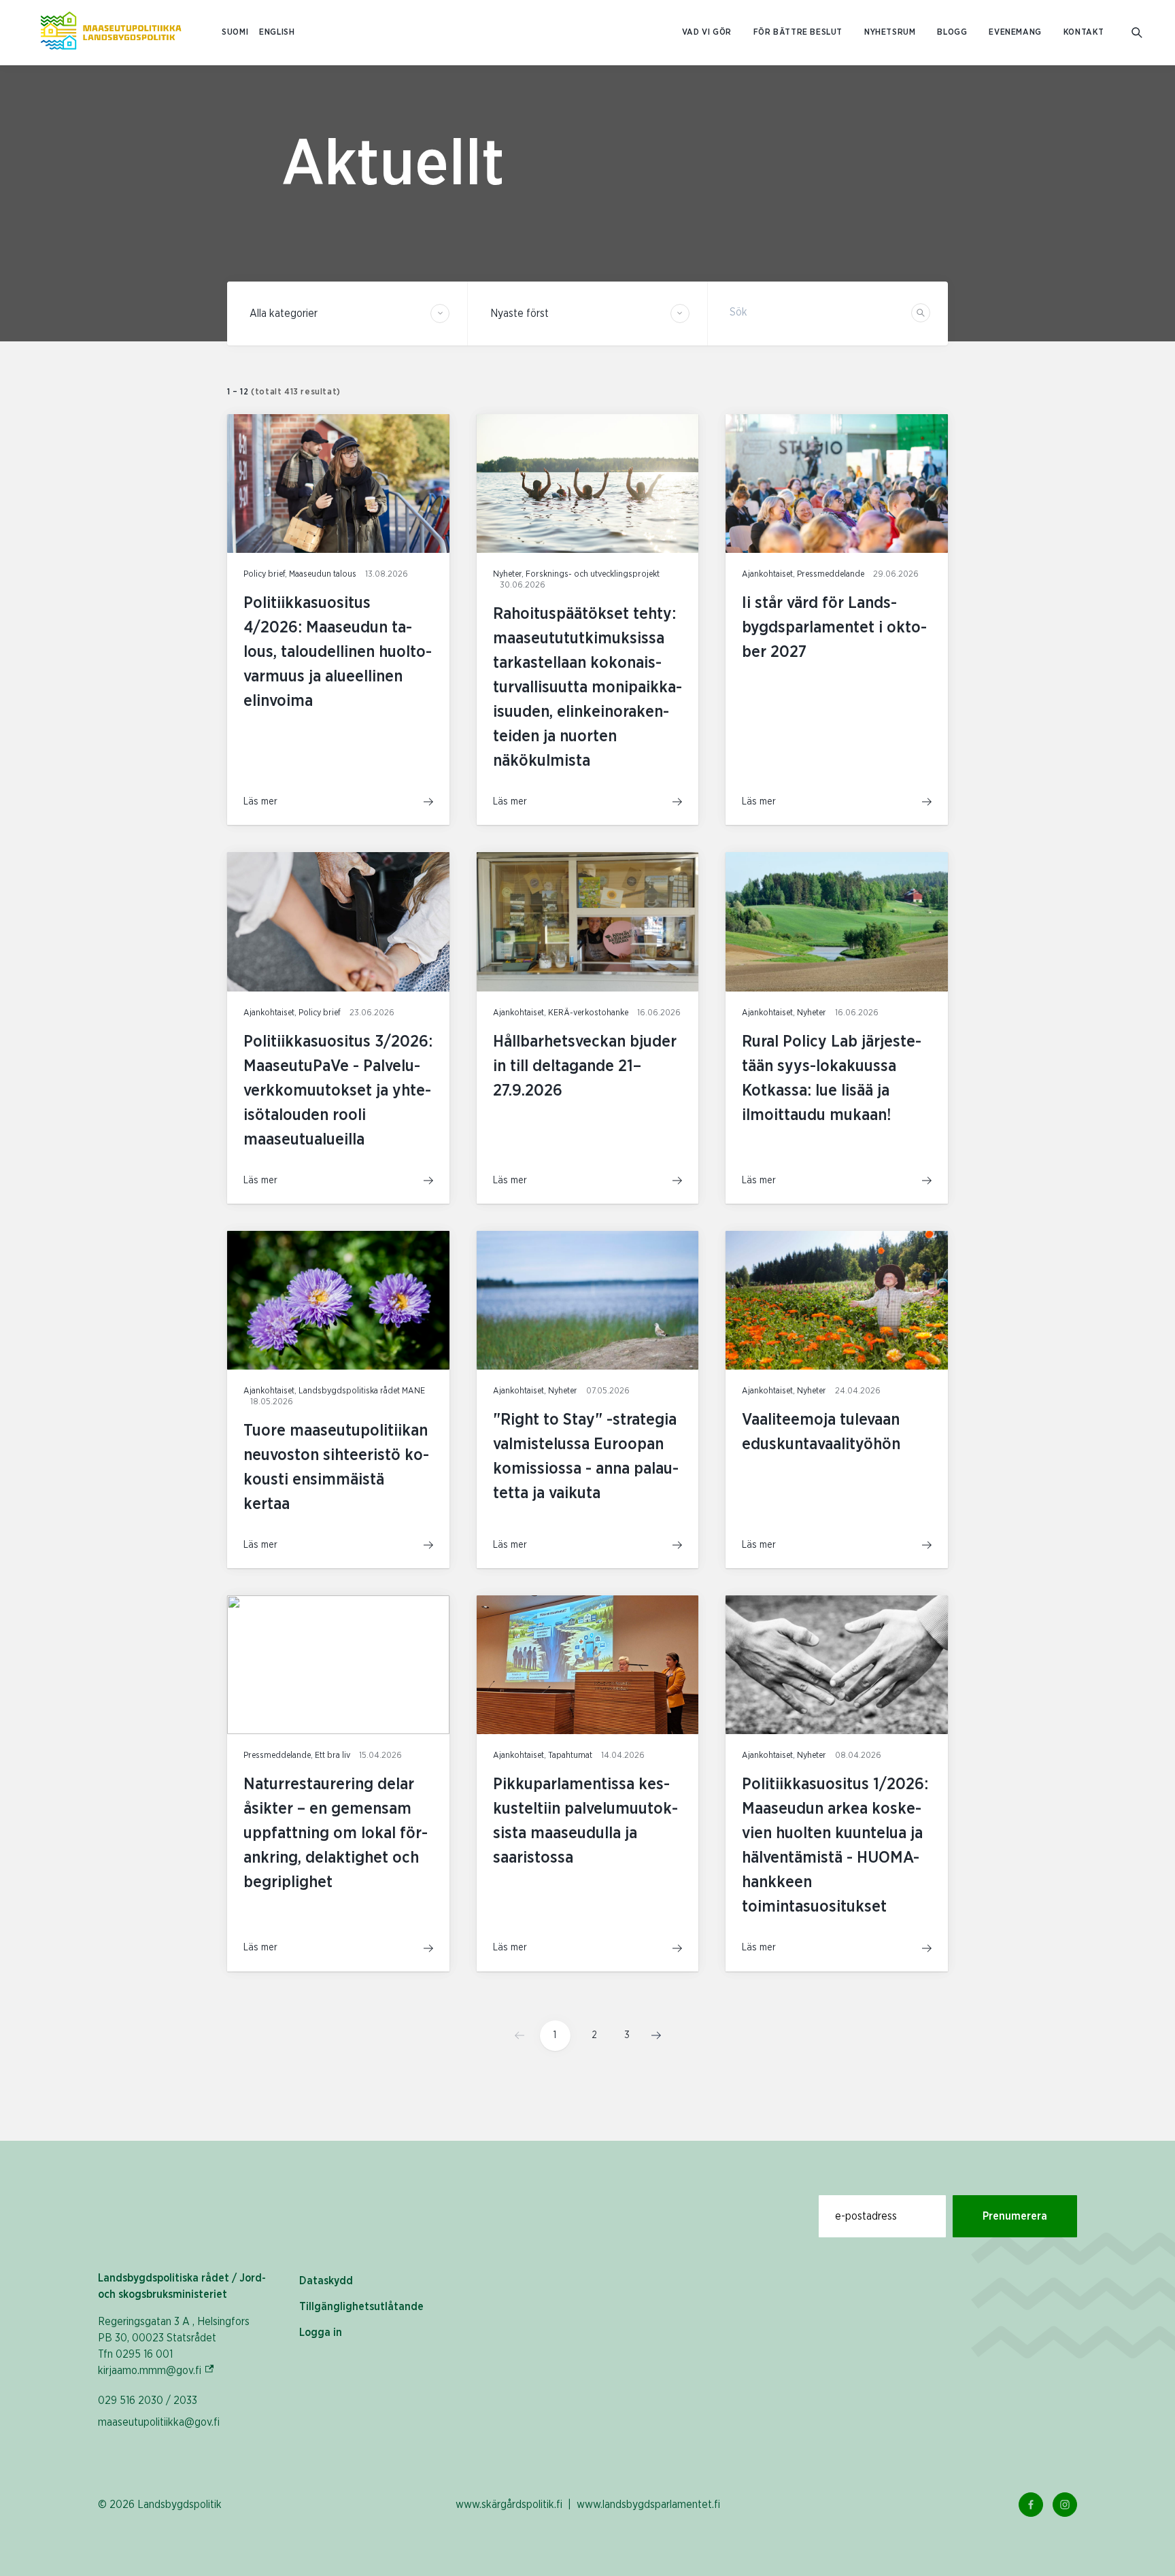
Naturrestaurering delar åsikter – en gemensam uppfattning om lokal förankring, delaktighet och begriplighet (336, 1833)
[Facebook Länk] (1031, 2505)
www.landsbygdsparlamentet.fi (648, 2505)
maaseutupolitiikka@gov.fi (159, 2422)
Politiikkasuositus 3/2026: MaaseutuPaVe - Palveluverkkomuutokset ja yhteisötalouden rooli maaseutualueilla (338, 1091)
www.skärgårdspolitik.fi (509, 2505)
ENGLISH (277, 32)
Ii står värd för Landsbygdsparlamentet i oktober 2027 (834, 628)
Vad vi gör (707, 32)
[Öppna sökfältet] (1137, 33)
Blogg (952, 32)
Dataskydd (326, 2281)
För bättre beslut (798, 32)
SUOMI (235, 32)
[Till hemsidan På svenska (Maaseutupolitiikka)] (111, 33)
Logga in (321, 2333)
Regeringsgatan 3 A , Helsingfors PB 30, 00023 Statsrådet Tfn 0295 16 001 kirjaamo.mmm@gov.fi (174, 2346)
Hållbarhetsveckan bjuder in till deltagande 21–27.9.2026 (585, 1066)
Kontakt (1084, 32)
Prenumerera (1015, 2216)
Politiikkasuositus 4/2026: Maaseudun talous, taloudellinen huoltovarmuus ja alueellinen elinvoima (338, 652)
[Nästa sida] (652, 2035)
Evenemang (1015, 32)
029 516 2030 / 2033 (148, 2401)
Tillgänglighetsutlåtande (361, 2307)
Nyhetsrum (890, 32)
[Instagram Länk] (1065, 2505)
